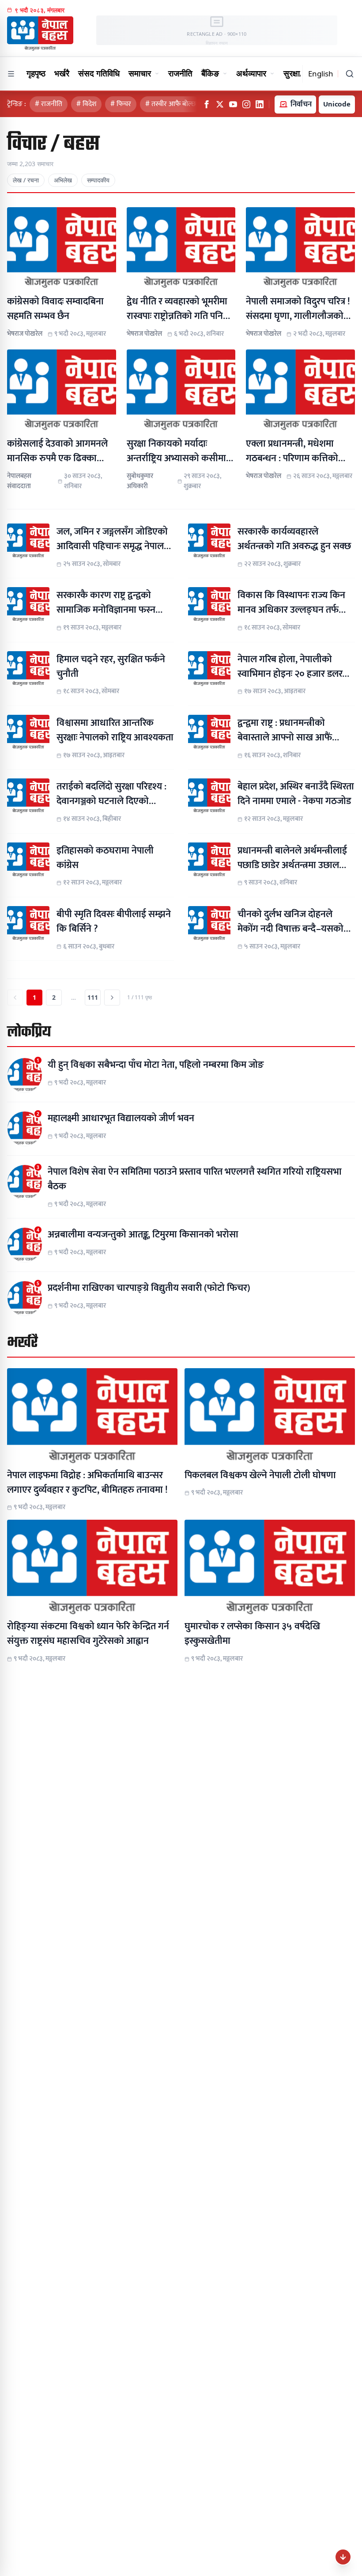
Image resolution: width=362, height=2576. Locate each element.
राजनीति (180, 73)
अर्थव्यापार (251, 73)
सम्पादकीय (98, 180)
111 (93, 997)
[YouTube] (233, 104)
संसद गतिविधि (99, 73)
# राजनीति (49, 104)
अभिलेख (63, 180)
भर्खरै (62, 73)
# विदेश (86, 104)
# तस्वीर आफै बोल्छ (171, 104)
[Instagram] (246, 104)
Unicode (337, 104)
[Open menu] (11, 74)
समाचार (140, 73)
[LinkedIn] (260, 104)
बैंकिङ (210, 73)
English (321, 74)
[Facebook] (207, 104)
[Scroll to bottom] (343, 2557)
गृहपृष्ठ (36, 73)
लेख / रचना (26, 180)
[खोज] (350, 74)
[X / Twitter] (220, 104)
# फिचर (121, 104)
